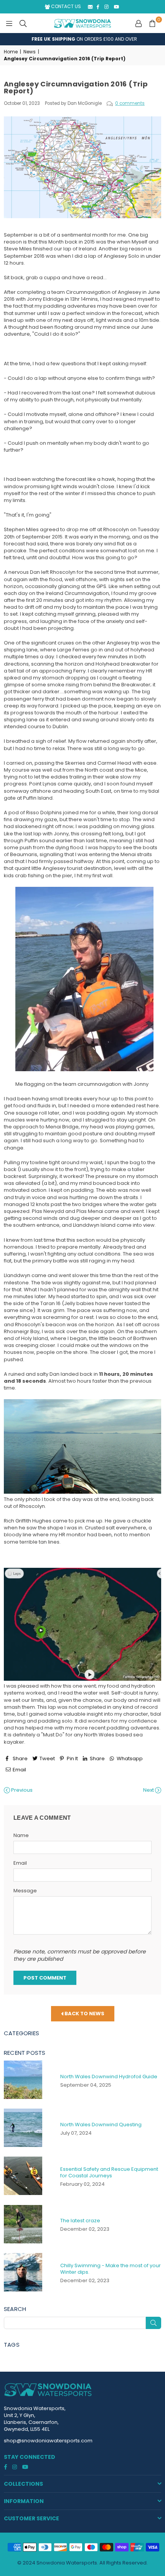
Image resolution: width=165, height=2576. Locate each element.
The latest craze (80, 2221)
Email (20, 1863)
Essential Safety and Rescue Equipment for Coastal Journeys (109, 2172)
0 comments (130, 103)
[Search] (23, 23)
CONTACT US (65, 6)
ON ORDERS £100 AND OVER (83, 39)
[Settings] (139, 23)
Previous (21, 1790)
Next (149, 1790)
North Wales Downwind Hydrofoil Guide (109, 2077)
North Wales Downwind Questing (101, 2125)
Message (25, 1891)
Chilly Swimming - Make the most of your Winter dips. (111, 2269)
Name (21, 1836)
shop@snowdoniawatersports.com (48, 2441)
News (30, 52)
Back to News (84, 2014)
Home (11, 52)
